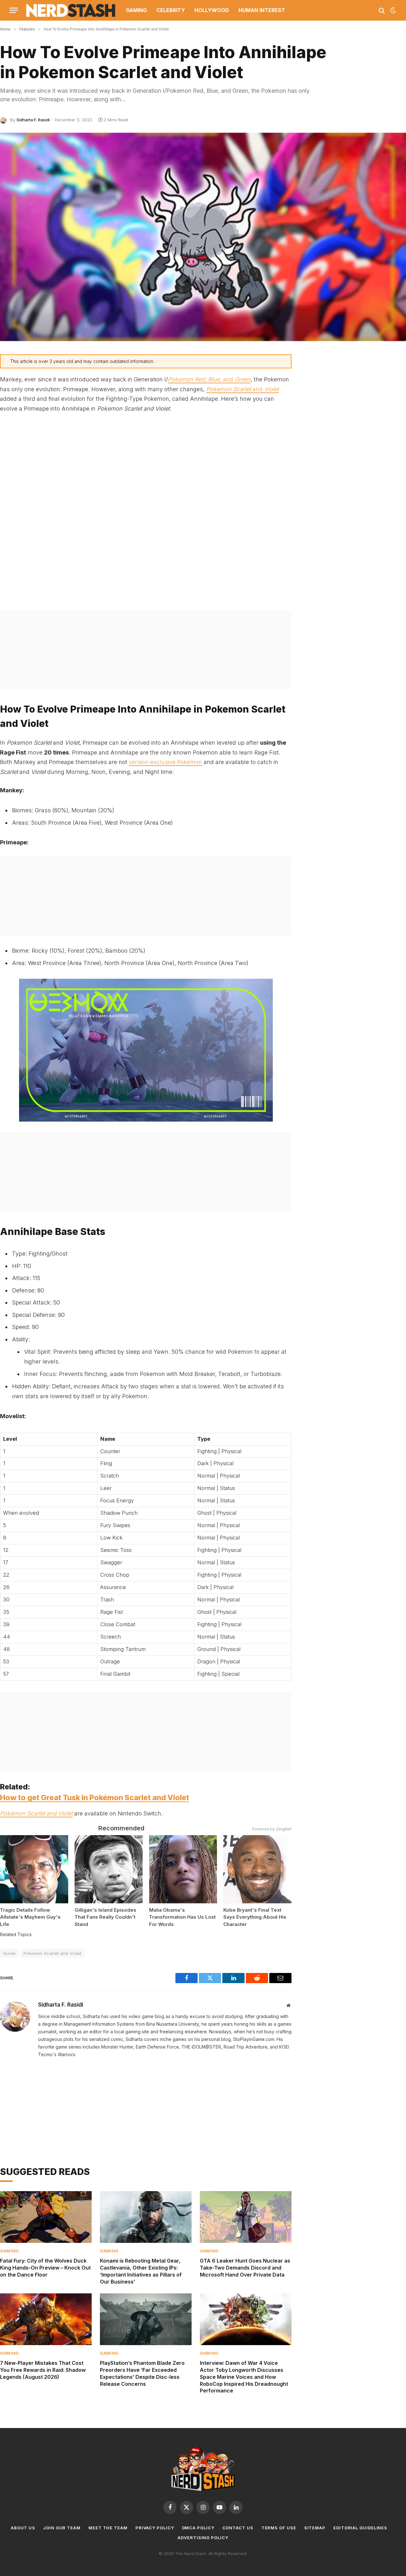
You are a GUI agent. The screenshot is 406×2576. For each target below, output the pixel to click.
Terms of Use (279, 2528)
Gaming (136, 10)
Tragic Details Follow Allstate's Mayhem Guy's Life (30, 1917)
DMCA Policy (198, 2528)
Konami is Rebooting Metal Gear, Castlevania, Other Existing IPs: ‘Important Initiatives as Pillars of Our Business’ (141, 2271)
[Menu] (14, 10)
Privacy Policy (155, 2528)
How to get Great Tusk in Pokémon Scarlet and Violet (95, 1798)
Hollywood (212, 10)
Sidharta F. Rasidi (33, 120)
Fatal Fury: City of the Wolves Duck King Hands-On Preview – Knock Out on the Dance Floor (45, 2268)
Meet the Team (108, 2528)
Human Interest (262, 10)
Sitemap (315, 2528)
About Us (23, 2528)
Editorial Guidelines (360, 2528)
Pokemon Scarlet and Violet (52, 1953)
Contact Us (238, 2528)
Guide (9, 1953)
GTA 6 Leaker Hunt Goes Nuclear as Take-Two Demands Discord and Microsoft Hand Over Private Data (245, 2268)
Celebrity (171, 10)
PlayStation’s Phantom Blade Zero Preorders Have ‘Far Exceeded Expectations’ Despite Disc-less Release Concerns (142, 2373)
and (209, 379)
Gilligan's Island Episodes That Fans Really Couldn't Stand (105, 1917)
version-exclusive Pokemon (165, 762)
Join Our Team (62, 2528)
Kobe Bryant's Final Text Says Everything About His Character (255, 1917)
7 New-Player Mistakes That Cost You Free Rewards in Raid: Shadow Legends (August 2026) (43, 2370)
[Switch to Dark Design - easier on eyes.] (393, 10)
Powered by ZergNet (272, 1829)
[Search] (382, 10)
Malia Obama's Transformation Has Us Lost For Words (182, 1917)
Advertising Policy (203, 2538)
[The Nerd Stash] (71, 10)
